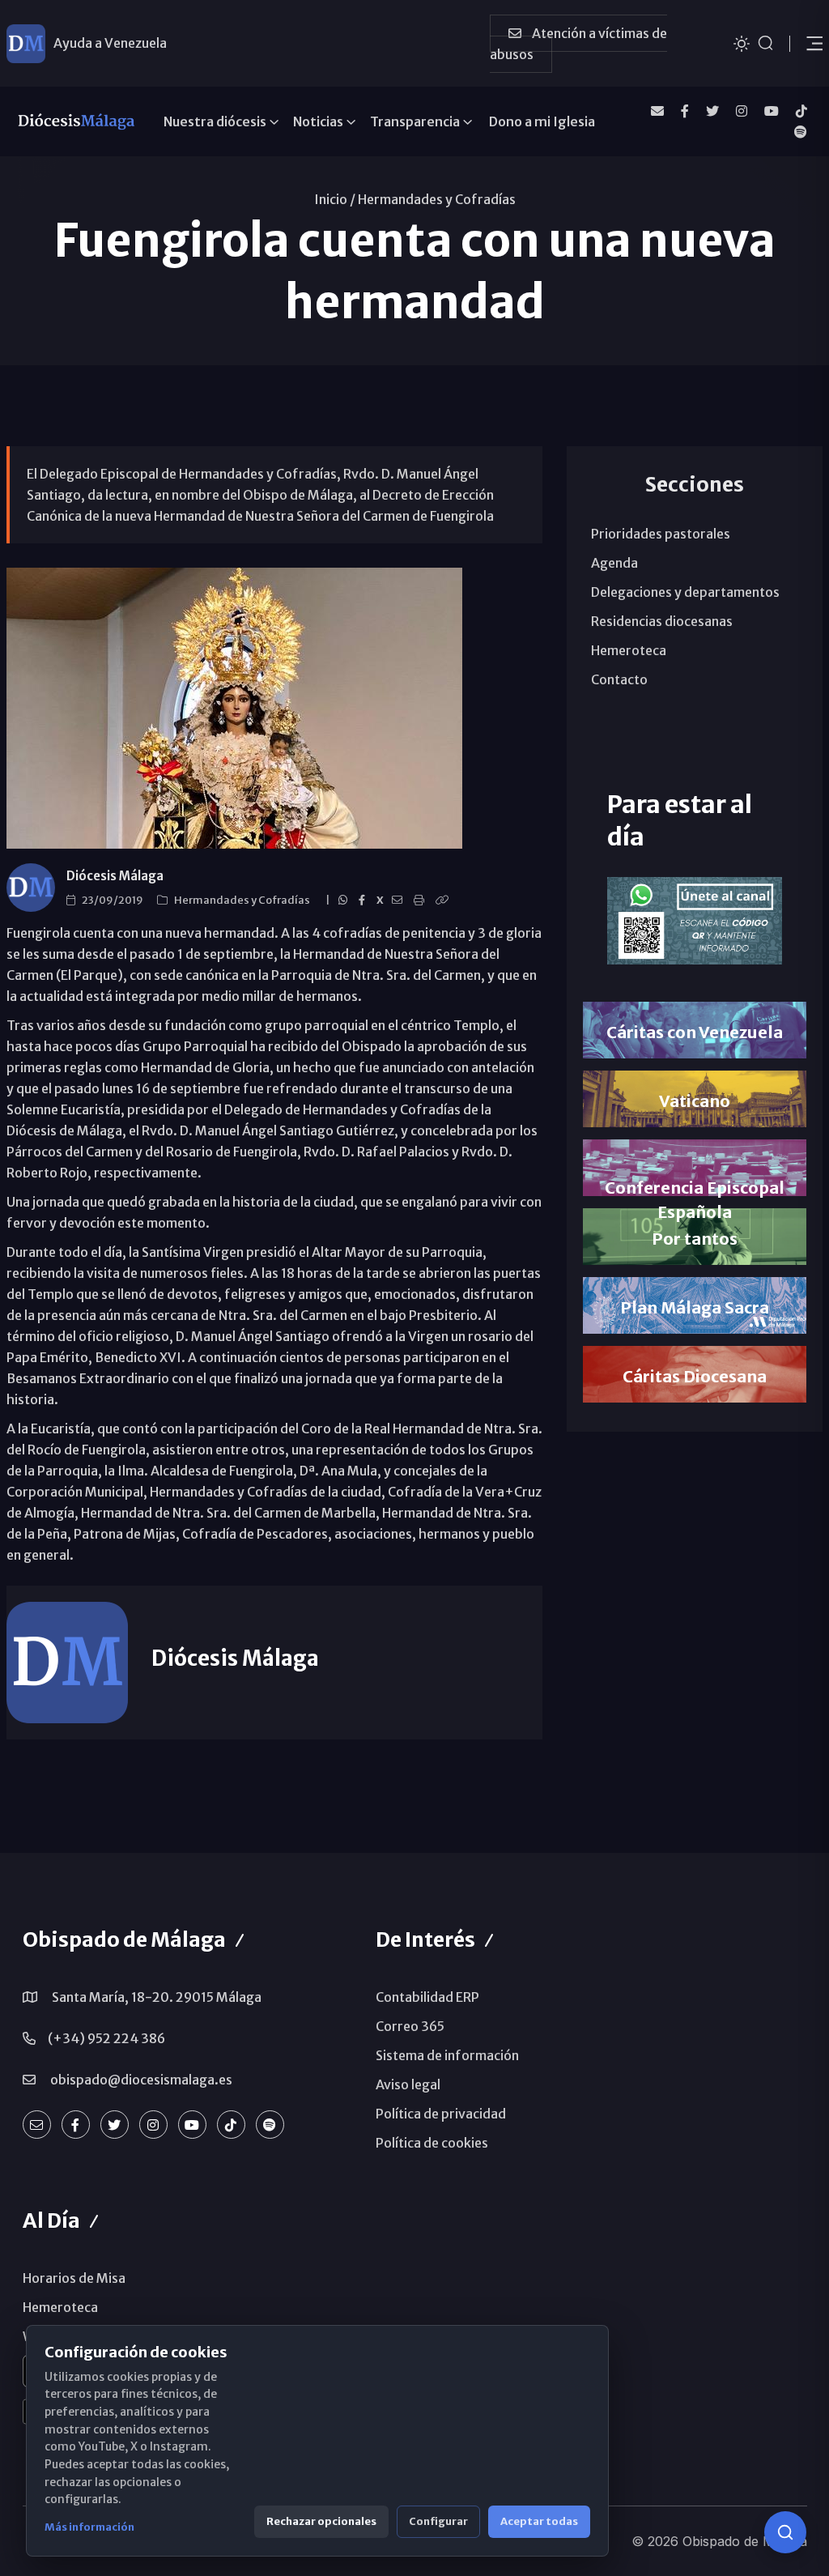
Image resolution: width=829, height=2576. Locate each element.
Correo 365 (410, 2026)
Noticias (318, 121)
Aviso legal (408, 2084)
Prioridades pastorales (661, 534)
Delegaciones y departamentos (685, 592)
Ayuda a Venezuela (110, 43)
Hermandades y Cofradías (437, 199)
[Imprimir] (421, 901)
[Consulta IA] (785, 2532)
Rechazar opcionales (321, 2521)
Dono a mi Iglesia (542, 121)
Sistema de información (447, 2055)
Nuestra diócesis (215, 121)
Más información (89, 2527)
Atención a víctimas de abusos (578, 44)
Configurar (438, 2521)
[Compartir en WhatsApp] (345, 901)
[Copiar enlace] (444, 901)
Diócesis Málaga (115, 876)
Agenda (614, 563)
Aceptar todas (539, 2521)
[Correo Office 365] (657, 111)
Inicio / (335, 199)
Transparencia (415, 121)
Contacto (619, 679)
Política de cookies (432, 2143)
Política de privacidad (441, 2114)
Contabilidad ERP (427, 1997)
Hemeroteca (629, 650)
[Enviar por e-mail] (400, 901)
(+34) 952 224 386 (106, 2038)
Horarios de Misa (74, 2278)
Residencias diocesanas (662, 621)
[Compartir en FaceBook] (364, 901)
